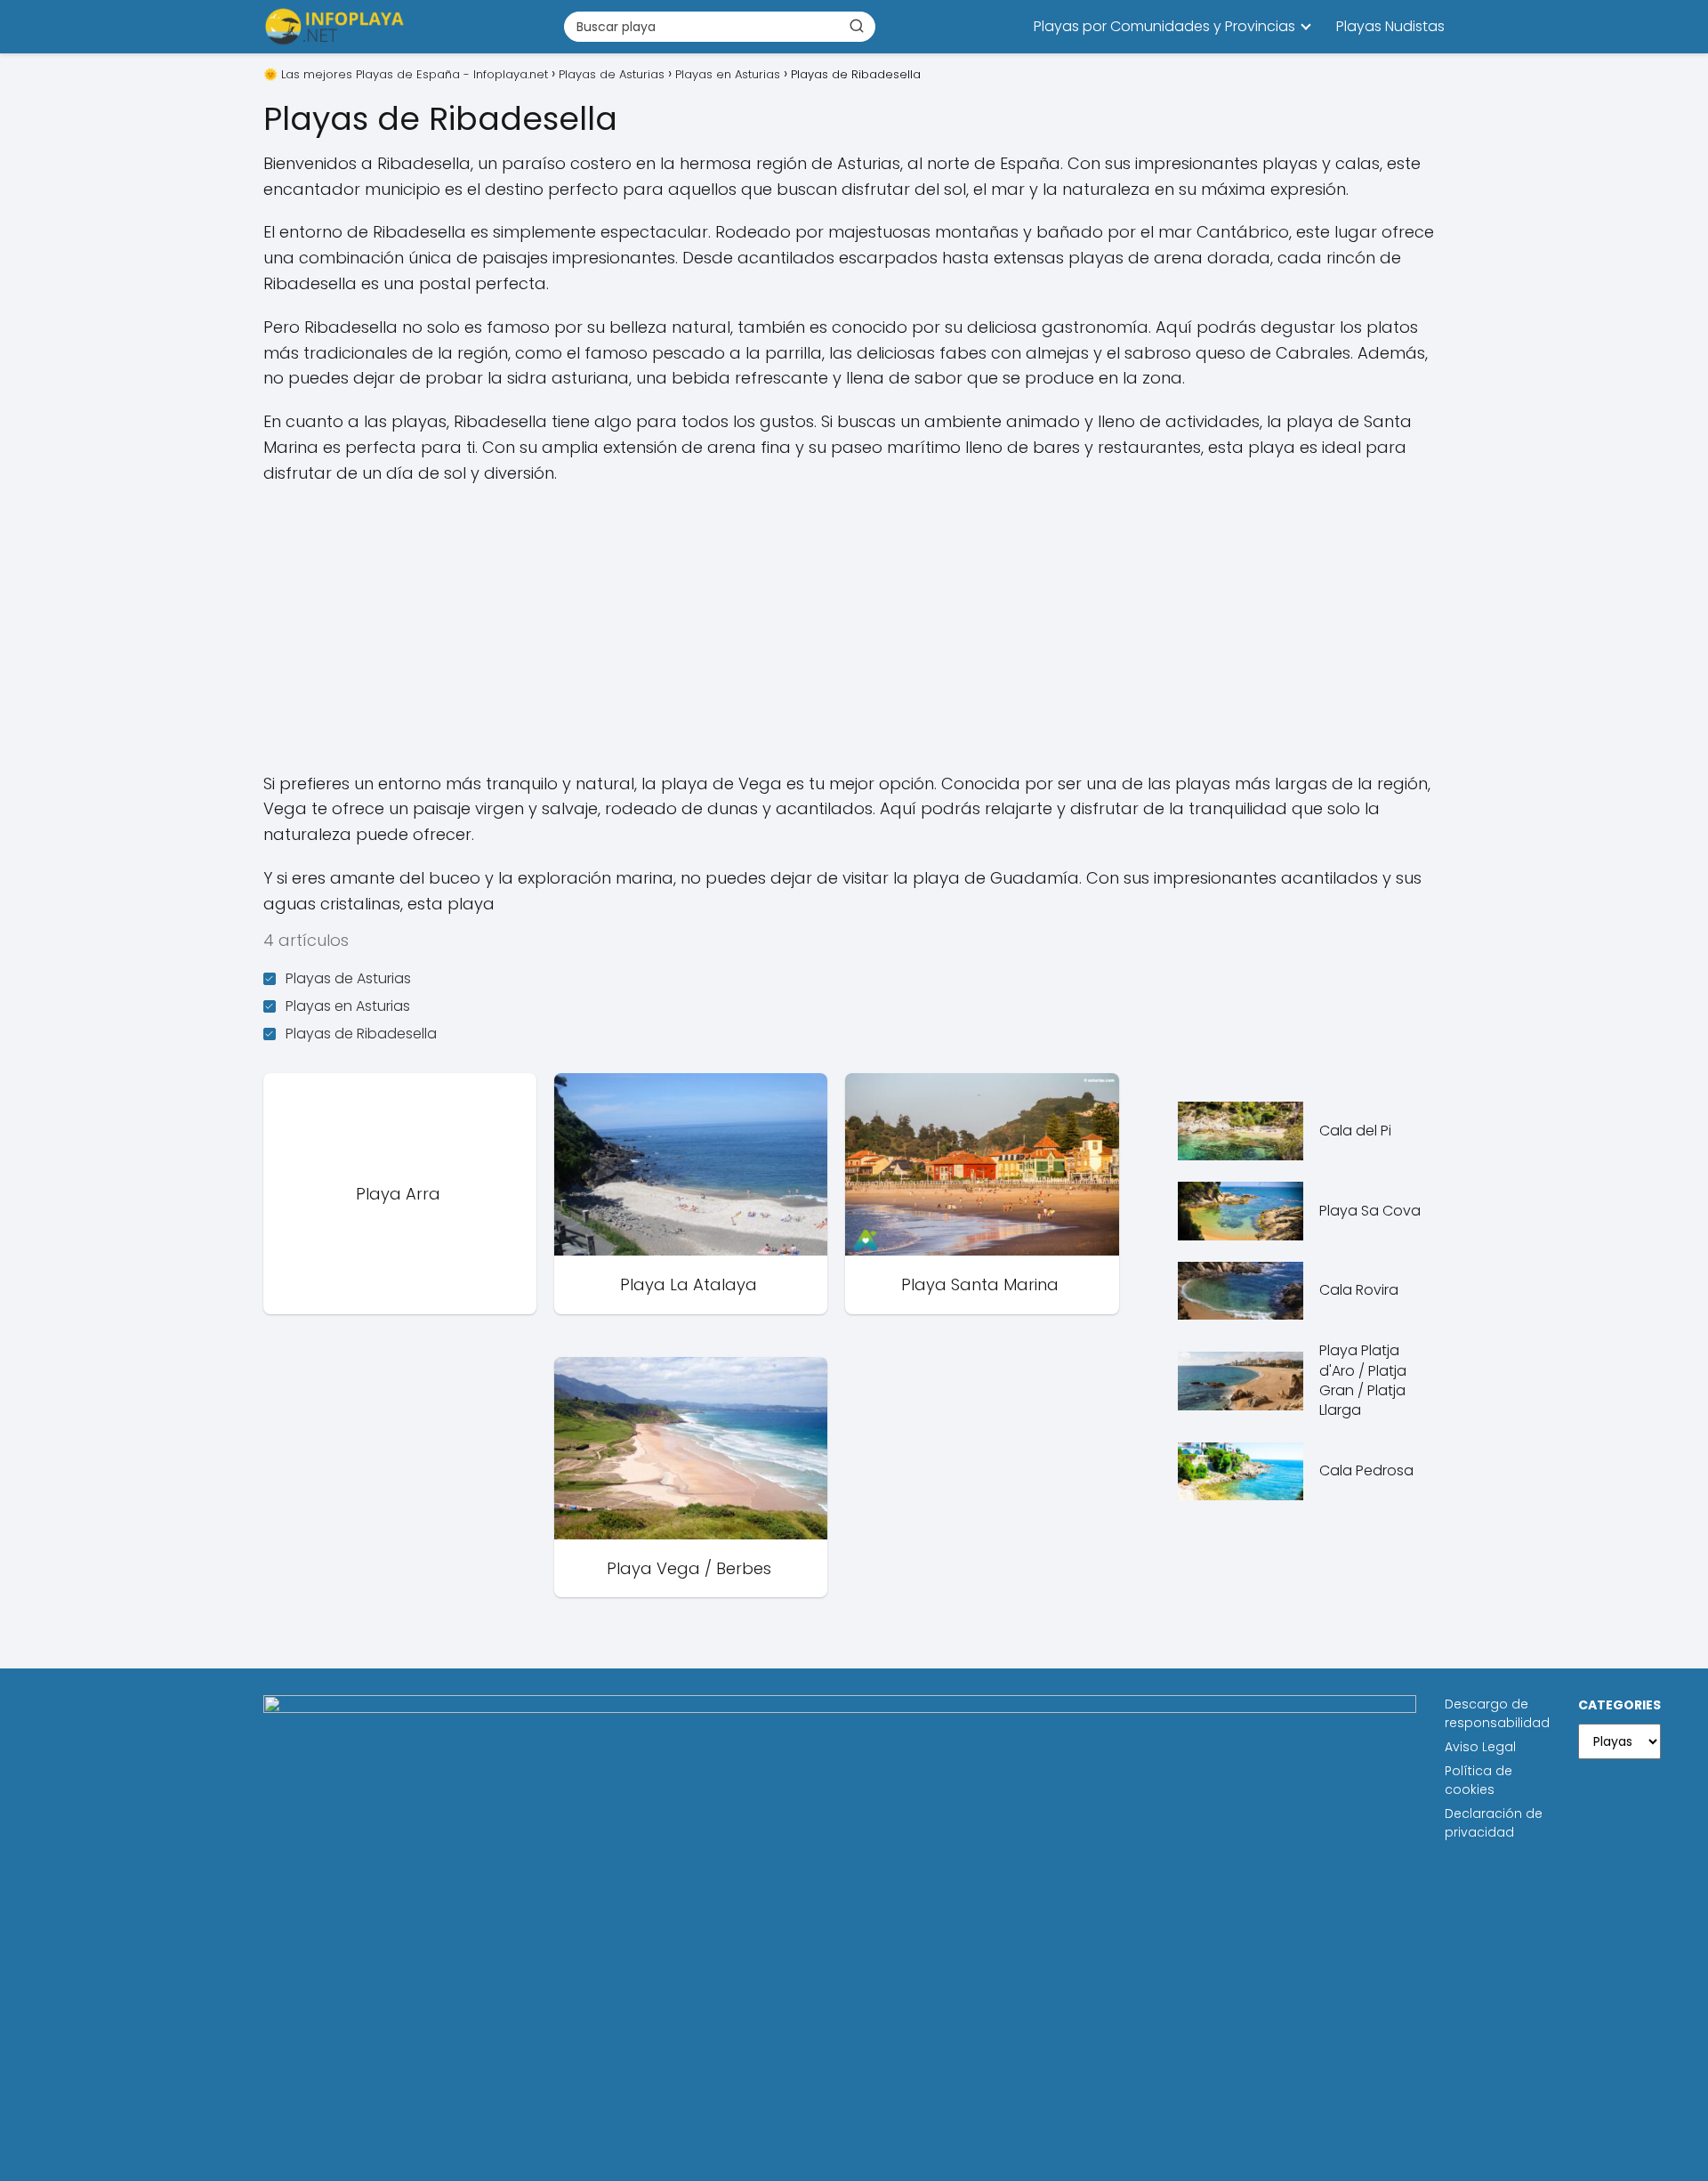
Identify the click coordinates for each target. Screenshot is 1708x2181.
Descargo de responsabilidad (1497, 1713)
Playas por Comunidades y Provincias (1164, 26)
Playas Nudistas (1390, 26)
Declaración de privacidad (1494, 1823)
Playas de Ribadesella (361, 1034)
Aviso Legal (1480, 1747)
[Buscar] (857, 26)
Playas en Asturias (348, 1006)
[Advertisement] (854, 629)
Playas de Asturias (348, 978)
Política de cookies (1478, 1780)
